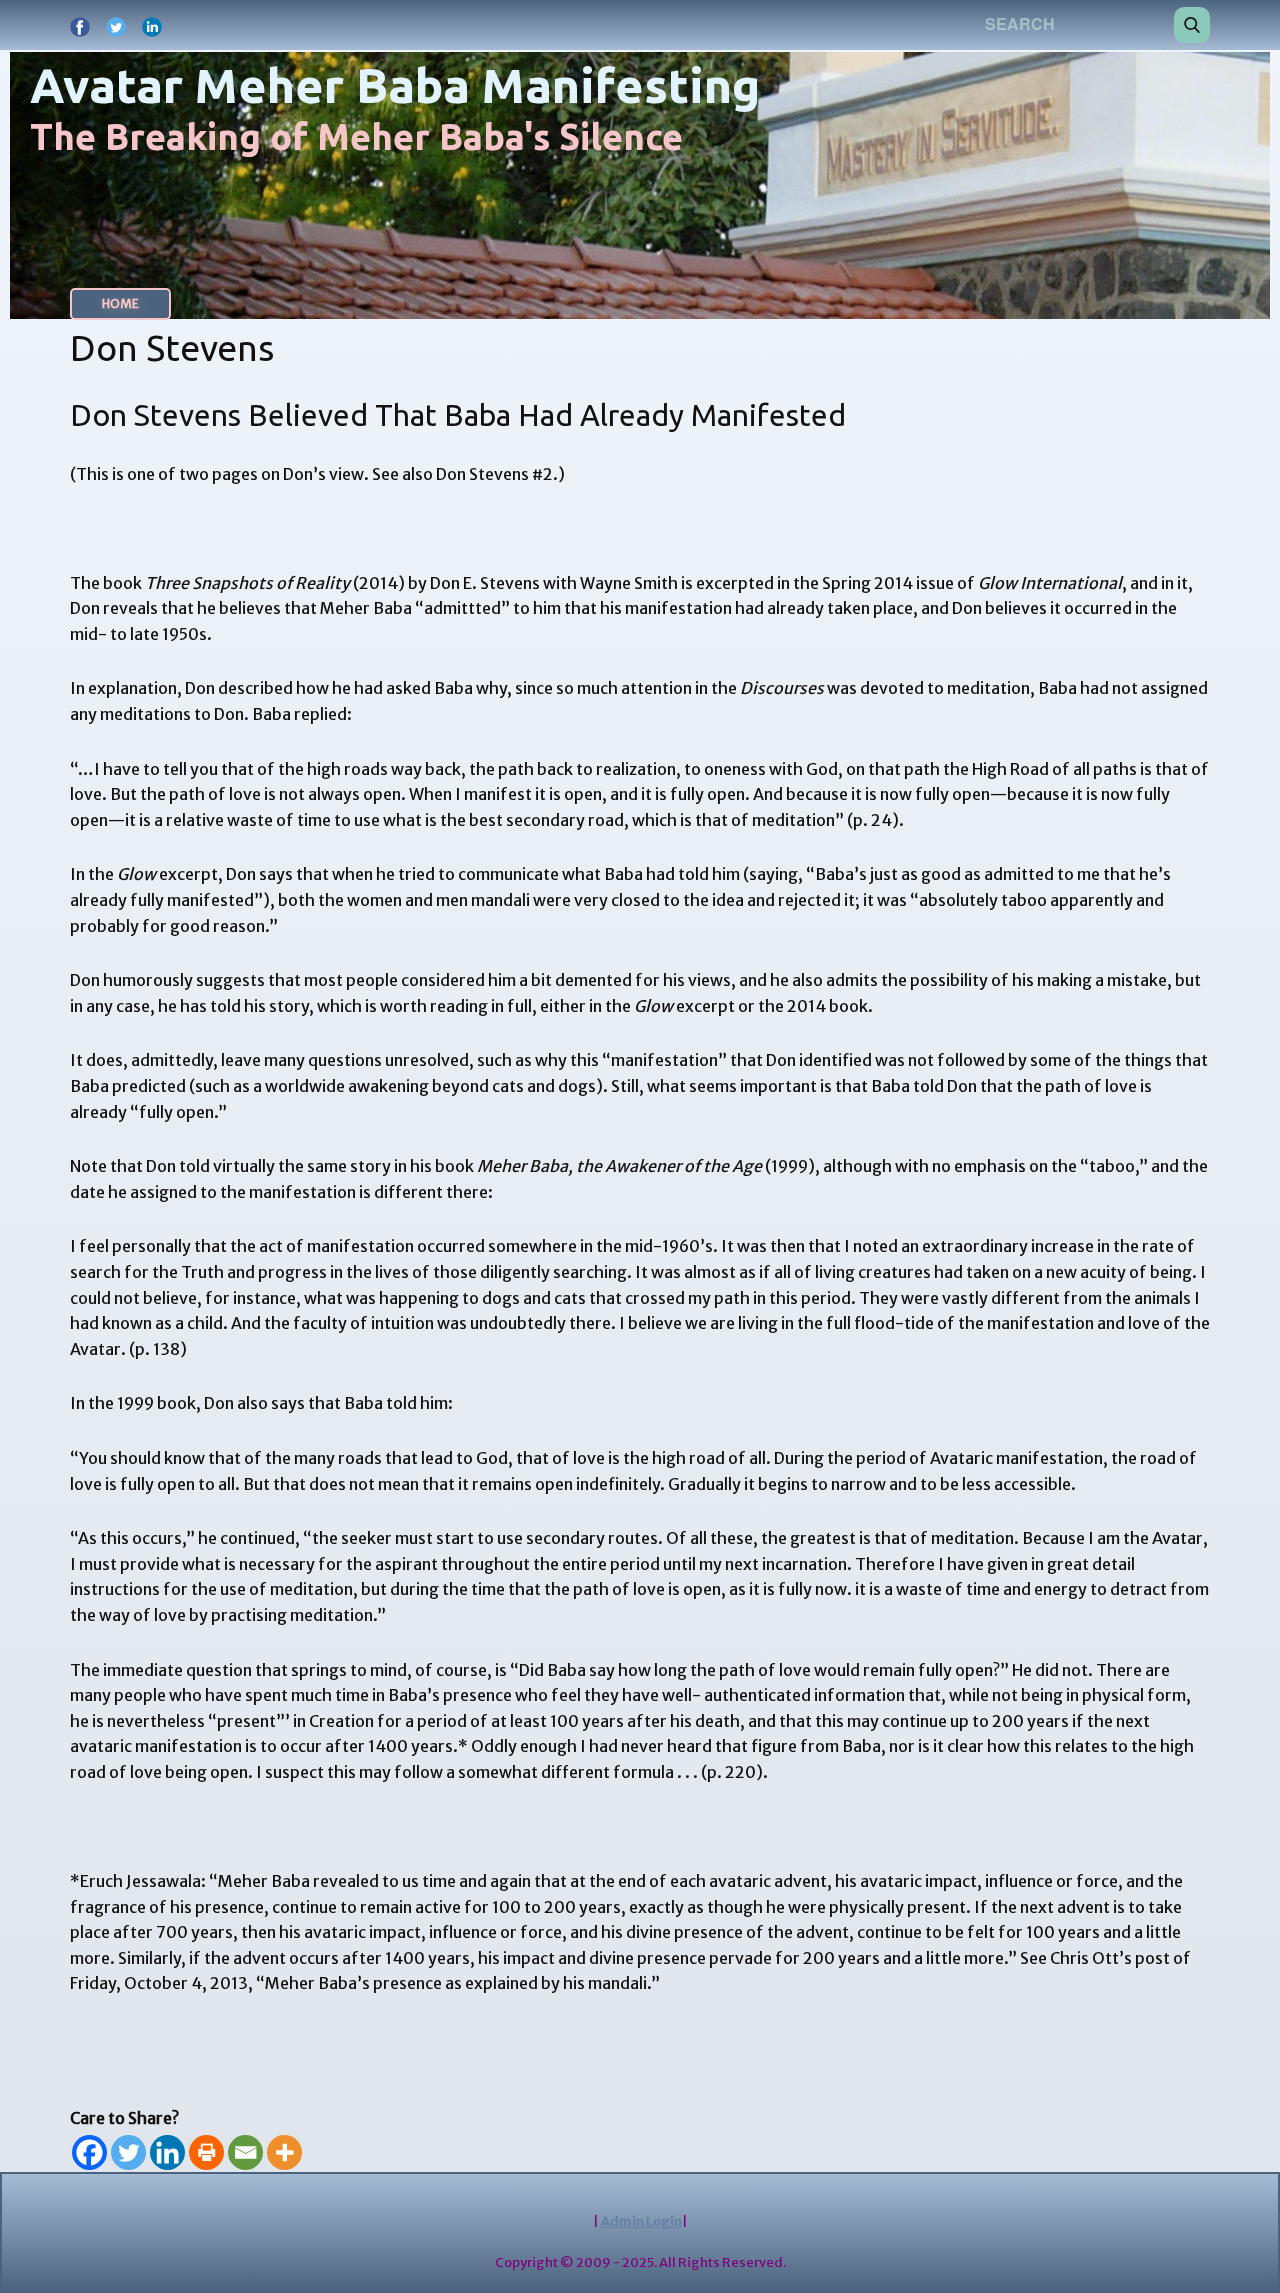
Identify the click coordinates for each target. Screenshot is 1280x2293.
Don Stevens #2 (494, 474)
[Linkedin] (167, 2152)
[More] (284, 2152)
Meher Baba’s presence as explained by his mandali (456, 1983)
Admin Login (641, 2221)
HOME (120, 303)
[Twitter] (128, 2152)
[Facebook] (89, 2152)
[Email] (245, 2152)
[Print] (206, 2152)
